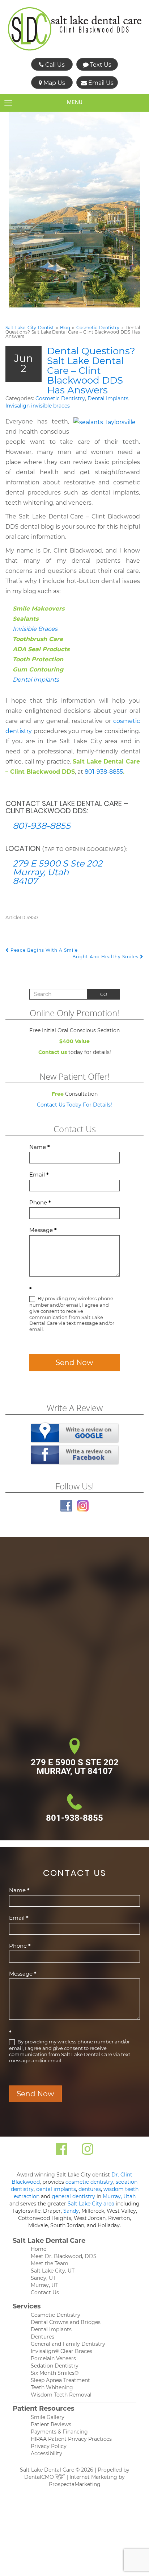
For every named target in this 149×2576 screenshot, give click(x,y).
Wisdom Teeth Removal (61, 2395)
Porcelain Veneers (53, 2358)
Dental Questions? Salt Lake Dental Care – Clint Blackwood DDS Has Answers (91, 371)
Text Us (100, 65)
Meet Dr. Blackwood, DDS (64, 2256)
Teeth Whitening (52, 2387)
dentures (90, 2189)
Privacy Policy (49, 2446)
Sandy (71, 2211)
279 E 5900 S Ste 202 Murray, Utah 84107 (58, 872)
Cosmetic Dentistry (98, 328)
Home (39, 2249)
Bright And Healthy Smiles (106, 957)
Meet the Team (50, 2263)
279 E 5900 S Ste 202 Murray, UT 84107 (75, 1767)
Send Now (74, 1363)
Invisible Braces (35, 629)
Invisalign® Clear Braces (61, 2351)
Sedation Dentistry (55, 2366)
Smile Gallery (48, 2417)
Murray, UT (44, 2285)
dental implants (56, 2189)
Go (104, 994)
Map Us (54, 83)
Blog (65, 328)
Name (40, 1147)
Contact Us (45, 2292)
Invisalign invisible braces (38, 406)
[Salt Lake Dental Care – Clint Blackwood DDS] (75, 29)
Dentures (42, 2337)
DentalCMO (40, 2477)
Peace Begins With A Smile (43, 950)
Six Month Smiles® (55, 2373)
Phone (40, 1202)
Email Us (100, 83)
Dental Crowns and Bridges (66, 2322)
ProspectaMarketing (75, 2484)
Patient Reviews (51, 2424)
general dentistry (73, 2196)
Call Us (54, 65)
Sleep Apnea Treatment (60, 2380)
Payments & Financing (59, 2432)
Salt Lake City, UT (53, 2271)
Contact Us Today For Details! (74, 1105)
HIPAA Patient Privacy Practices (71, 2439)
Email (39, 1175)
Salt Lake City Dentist (30, 328)
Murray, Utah (119, 2196)
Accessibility (46, 2453)
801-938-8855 (104, 772)
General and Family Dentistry (68, 2344)
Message (43, 1230)
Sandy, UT (43, 2278)
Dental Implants (108, 398)
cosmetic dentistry (89, 2182)
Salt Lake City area (91, 2204)
